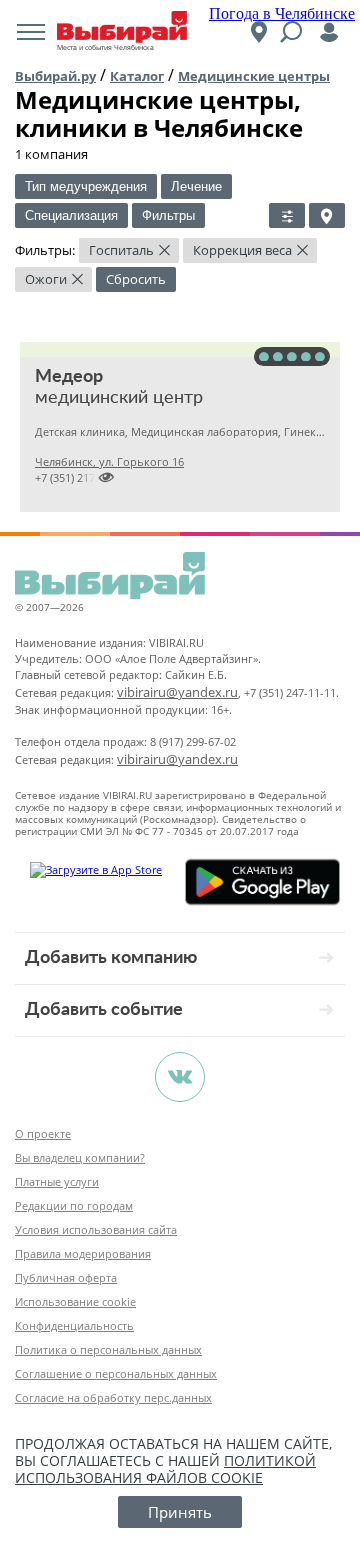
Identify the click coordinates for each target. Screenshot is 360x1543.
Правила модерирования (83, 1253)
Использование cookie (75, 1301)
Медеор (69, 377)
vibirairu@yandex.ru (177, 692)
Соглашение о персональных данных (116, 1373)
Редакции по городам (74, 1205)
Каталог (137, 76)
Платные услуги (57, 1181)
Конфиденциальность (74, 1325)
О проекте (43, 1133)
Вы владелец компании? (80, 1157)
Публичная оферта (66, 1277)
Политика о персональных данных (108, 1349)
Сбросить (136, 279)
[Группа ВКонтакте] (180, 1077)
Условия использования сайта (96, 1229)
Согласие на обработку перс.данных (113, 1397)
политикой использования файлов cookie (165, 1469)
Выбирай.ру (55, 76)
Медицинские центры (254, 76)
